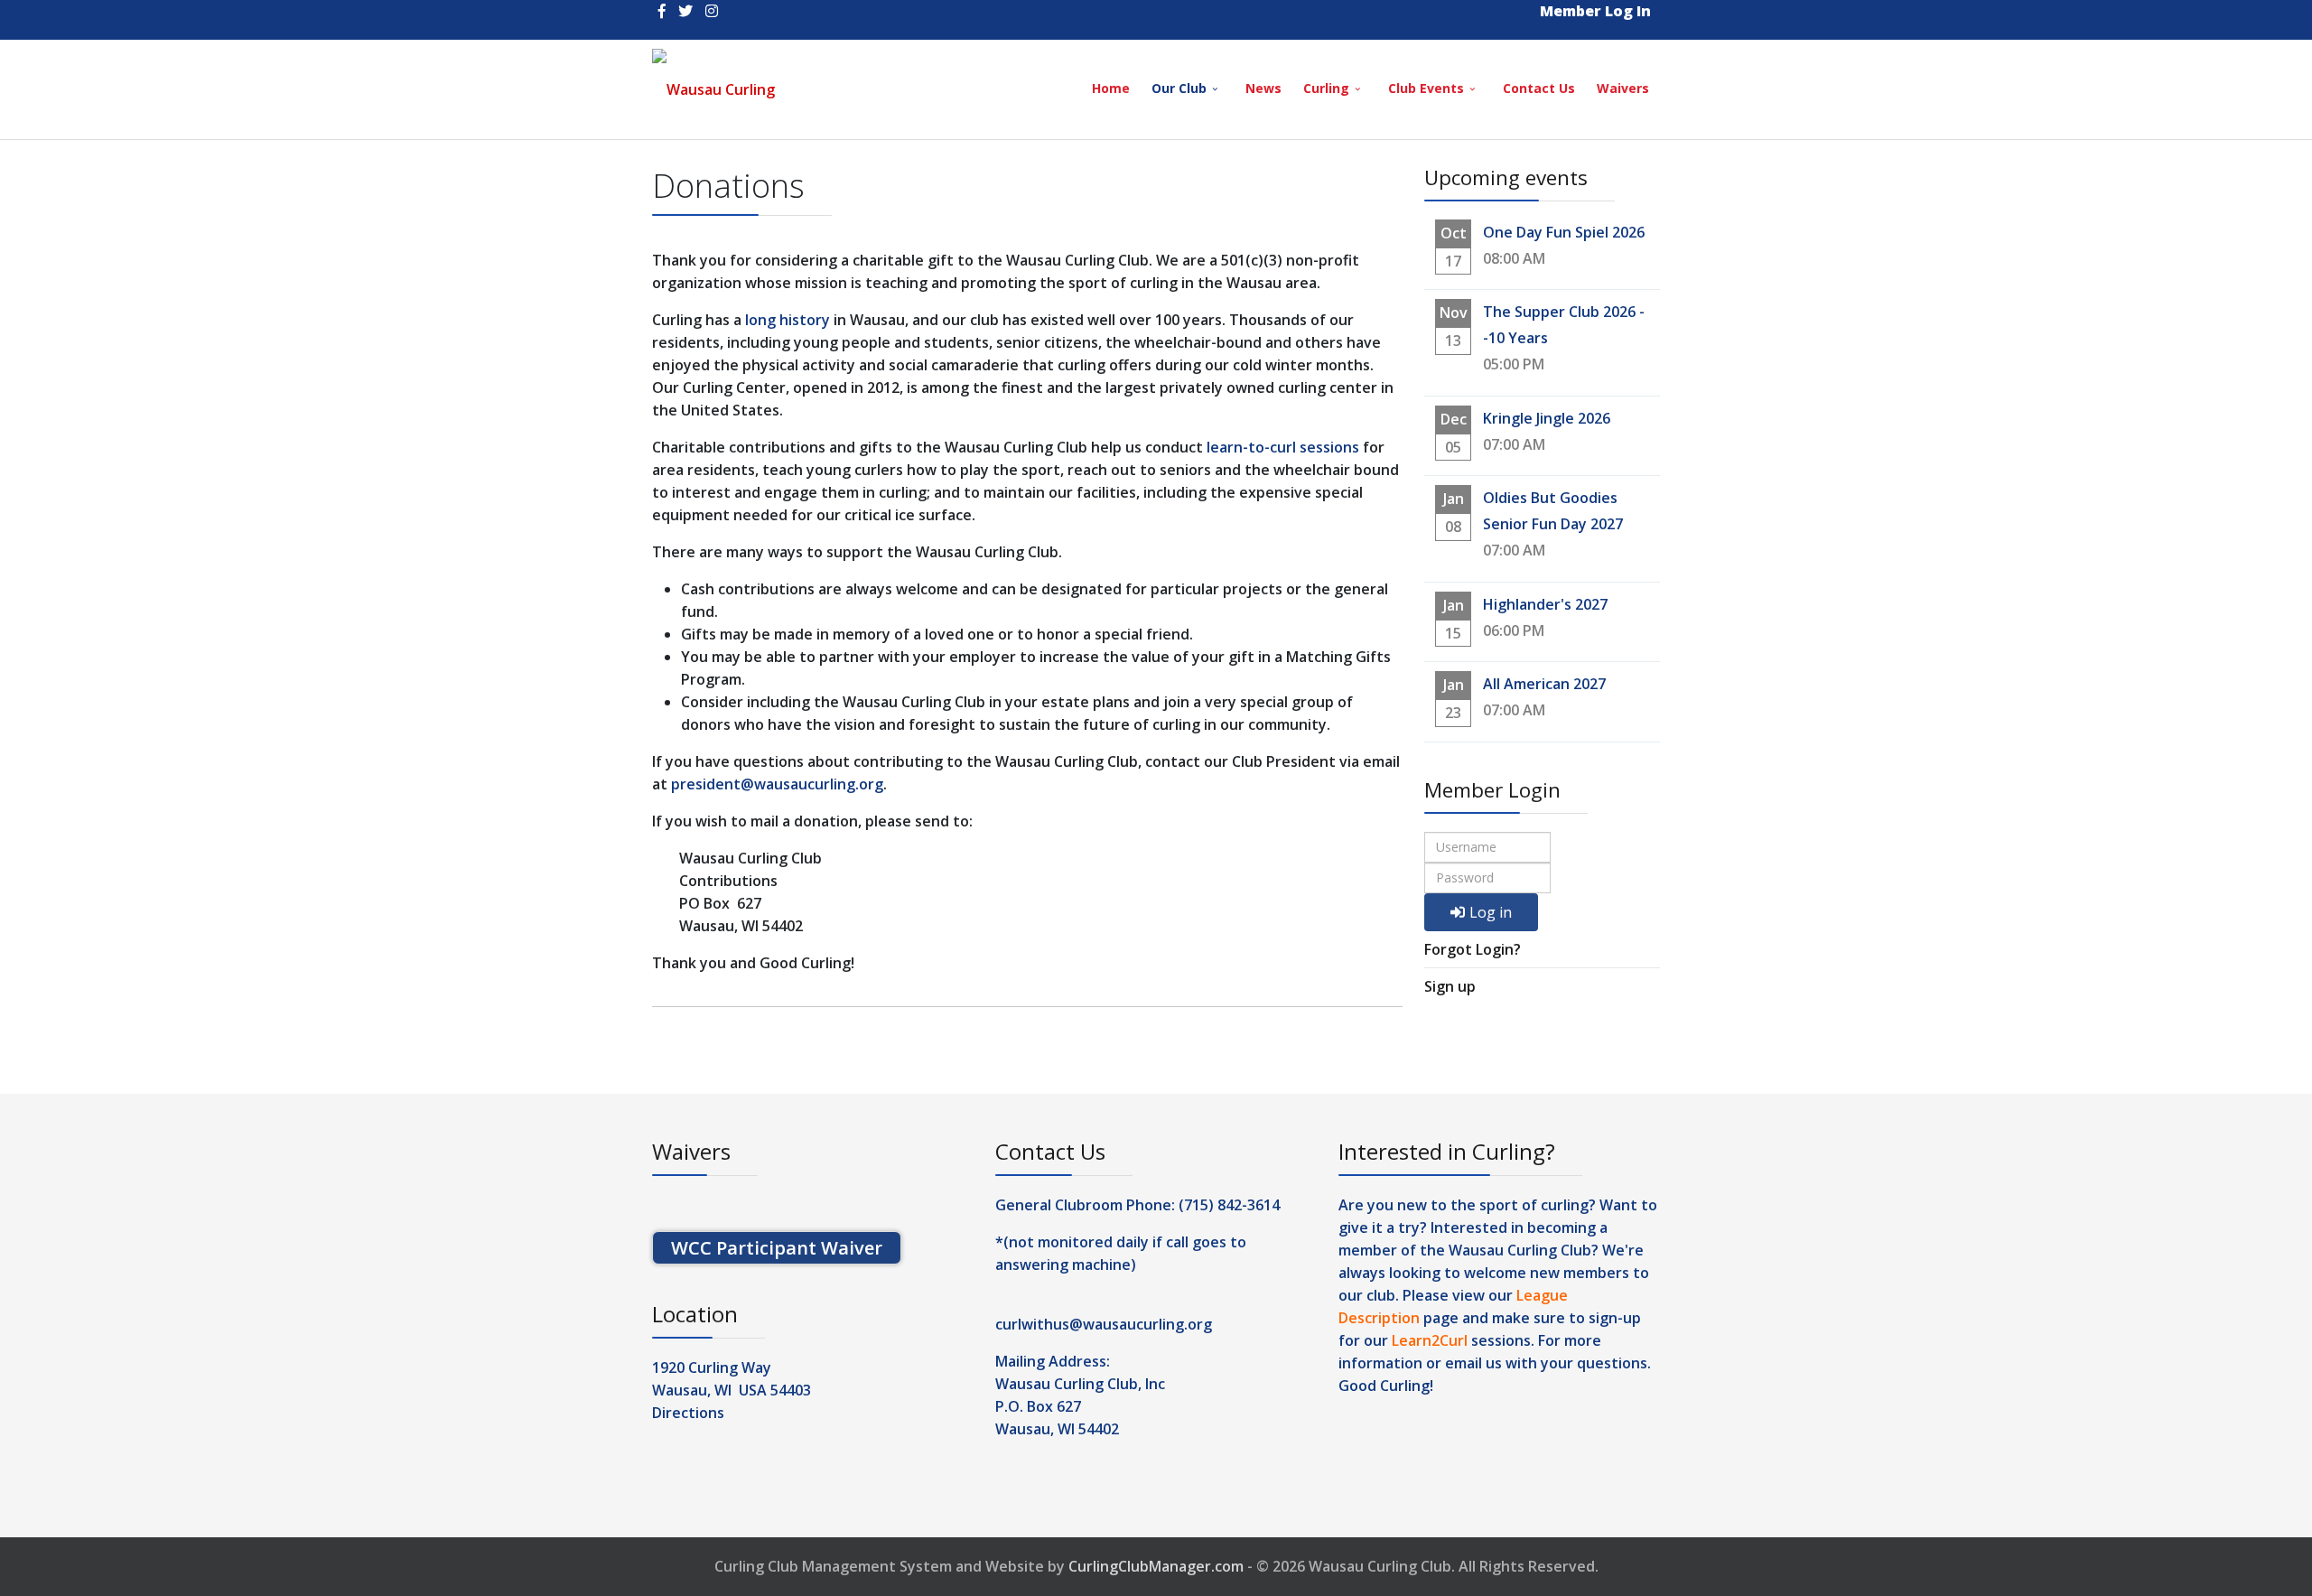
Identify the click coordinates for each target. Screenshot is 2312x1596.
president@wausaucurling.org (777, 784)
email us (1473, 1363)
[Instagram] (712, 11)
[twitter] (685, 11)
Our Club (1179, 88)
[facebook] (662, 11)
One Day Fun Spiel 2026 (1564, 232)
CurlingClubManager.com (1156, 1566)
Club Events (1426, 88)
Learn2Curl (1430, 1340)
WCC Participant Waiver (777, 1248)
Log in (1491, 912)
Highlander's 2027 (1545, 604)
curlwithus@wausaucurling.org (1104, 1324)
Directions (688, 1413)
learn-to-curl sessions (1283, 447)
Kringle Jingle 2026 (1547, 418)
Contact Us (1539, 88)
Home (1111, 88)
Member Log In (1595, 11)
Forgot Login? (1473, 949)
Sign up (1450, 986)
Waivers (1623, 88)
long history (788, 320)
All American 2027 (1544, 684)
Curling (1326, 88)
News (1263, 88)
